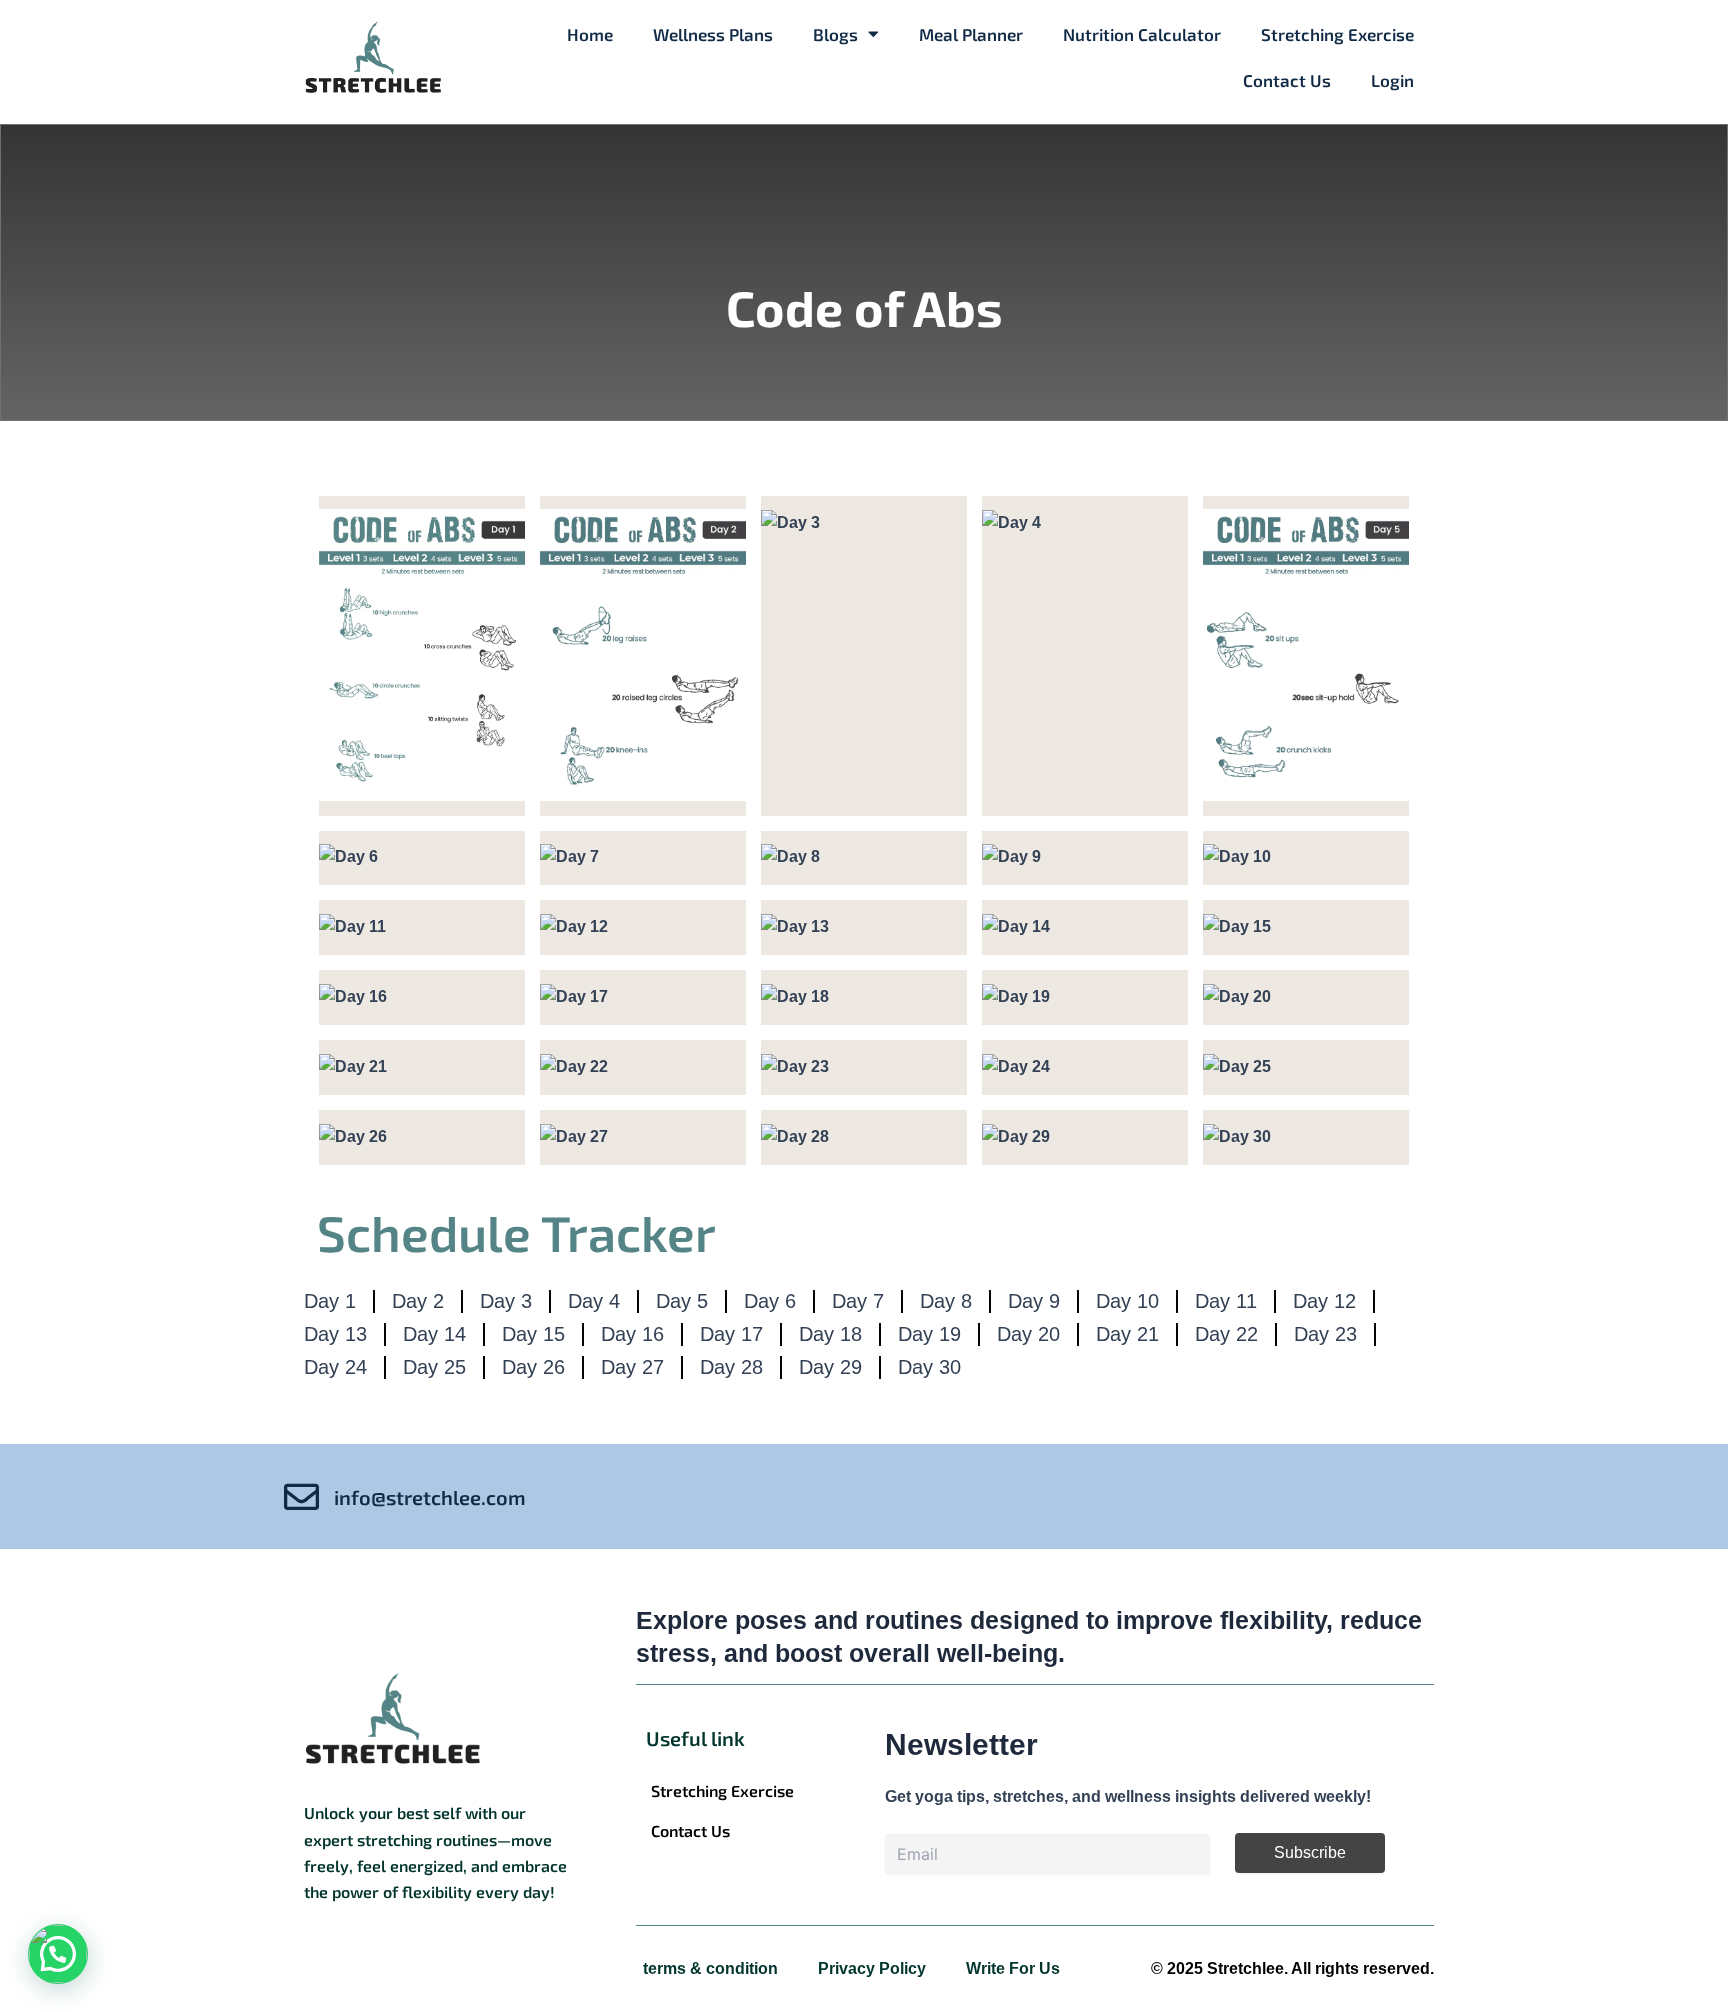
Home (590, 34)
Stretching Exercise (1337, 34)
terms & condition (710, 1968)
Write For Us (1013, 1968)
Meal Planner (971, 34)
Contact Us (1287, 80)
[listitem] (440, 1853)
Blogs (835, 34)
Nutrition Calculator (1142, 34)
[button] (58, 1954)
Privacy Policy (872, 1968)
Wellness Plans (713, 34)
